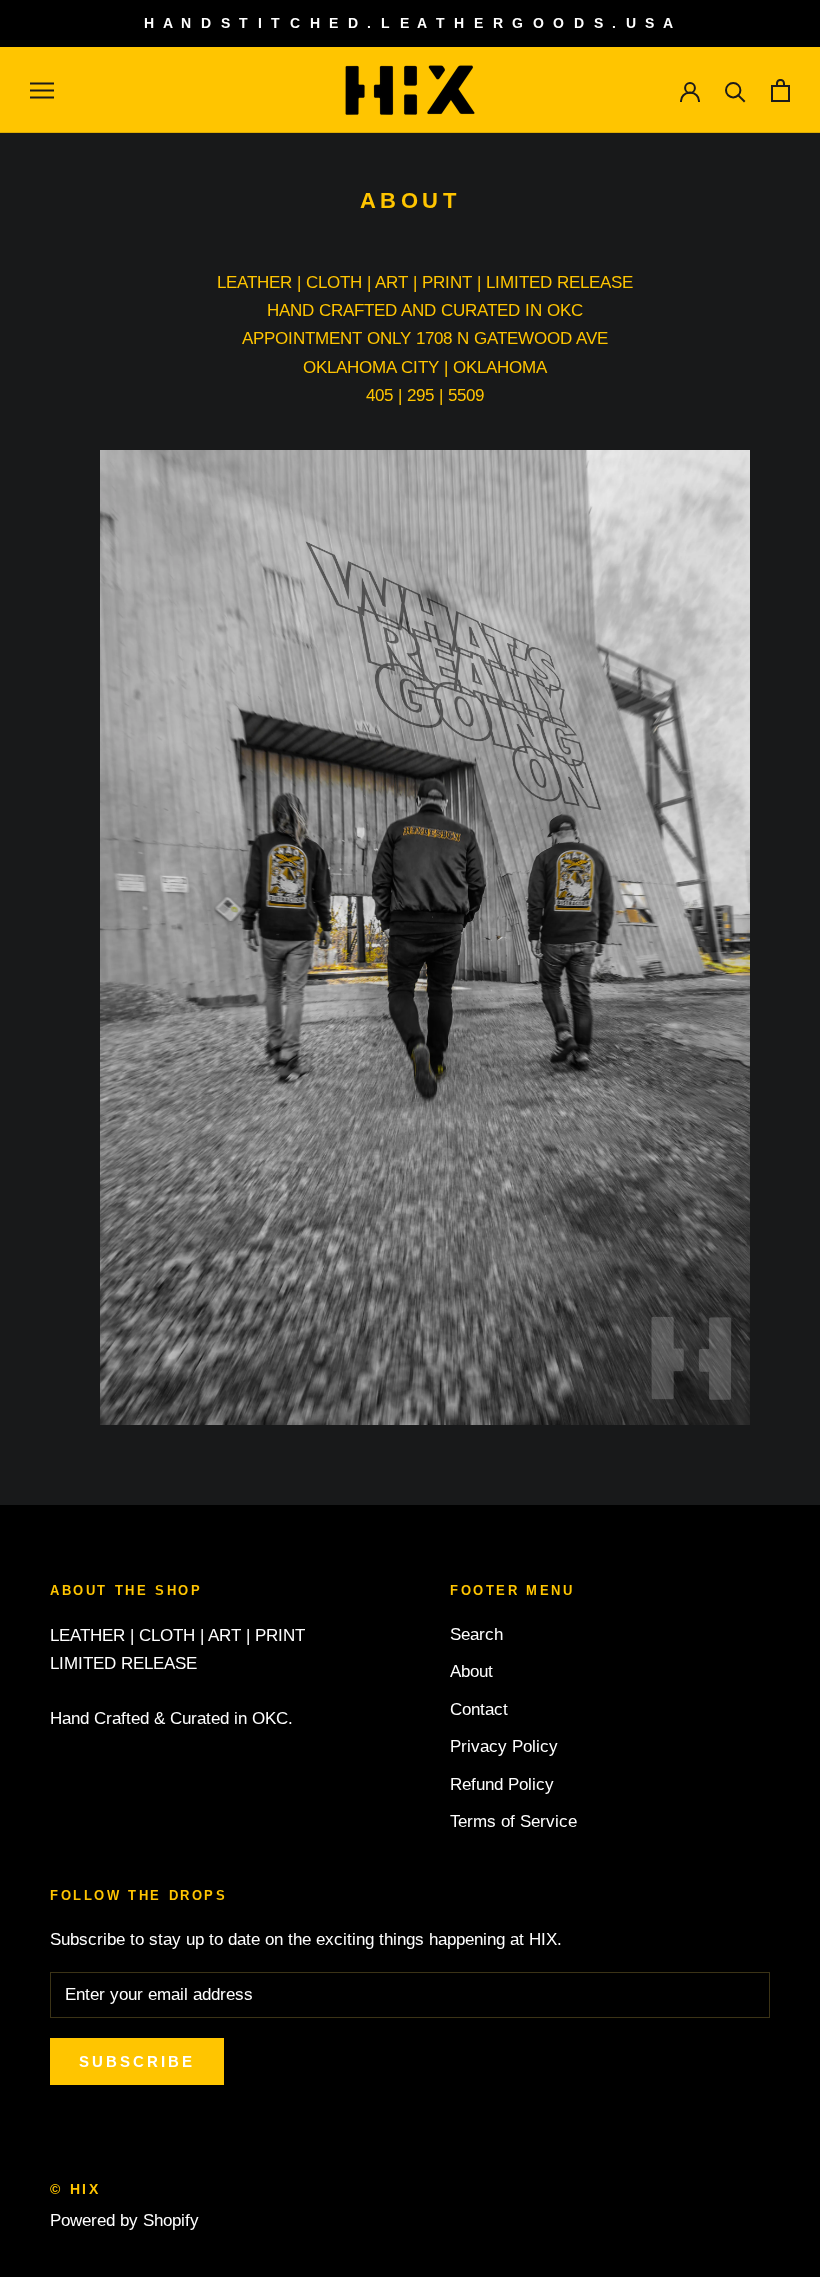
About (471, 1671)
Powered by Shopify (124, 2220)
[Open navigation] (42, 90)
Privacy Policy (504, 1746)
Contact (479, 1709)
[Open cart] (780, 90)
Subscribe (137, 2061)
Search (476, 1634)
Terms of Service (513, 1821)
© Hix (75, 2189)
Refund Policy (502, 1784)
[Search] (735, 90)
